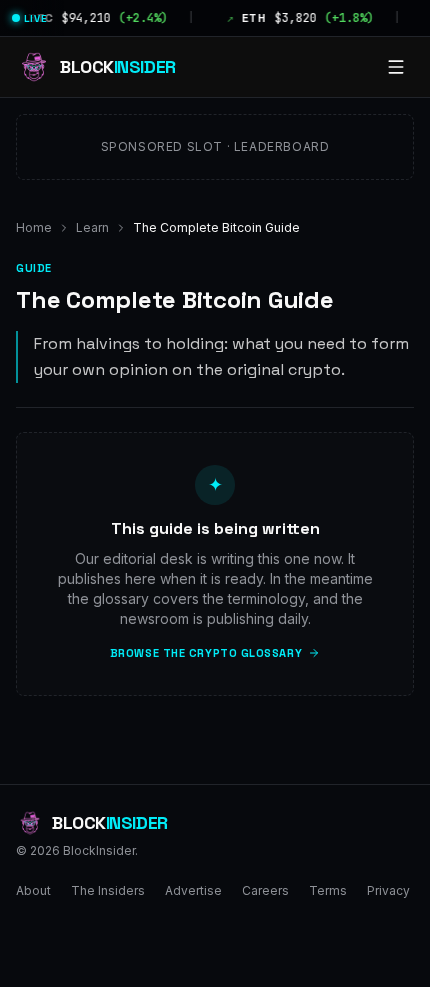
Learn (92, 227)
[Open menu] (396, 67)
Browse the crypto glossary (206, 653)
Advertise (193, 890)
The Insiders (108, 890)
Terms (328, 890)
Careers (265, 890)
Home (34, 227)
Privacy (388, 890)
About (33, 890)
